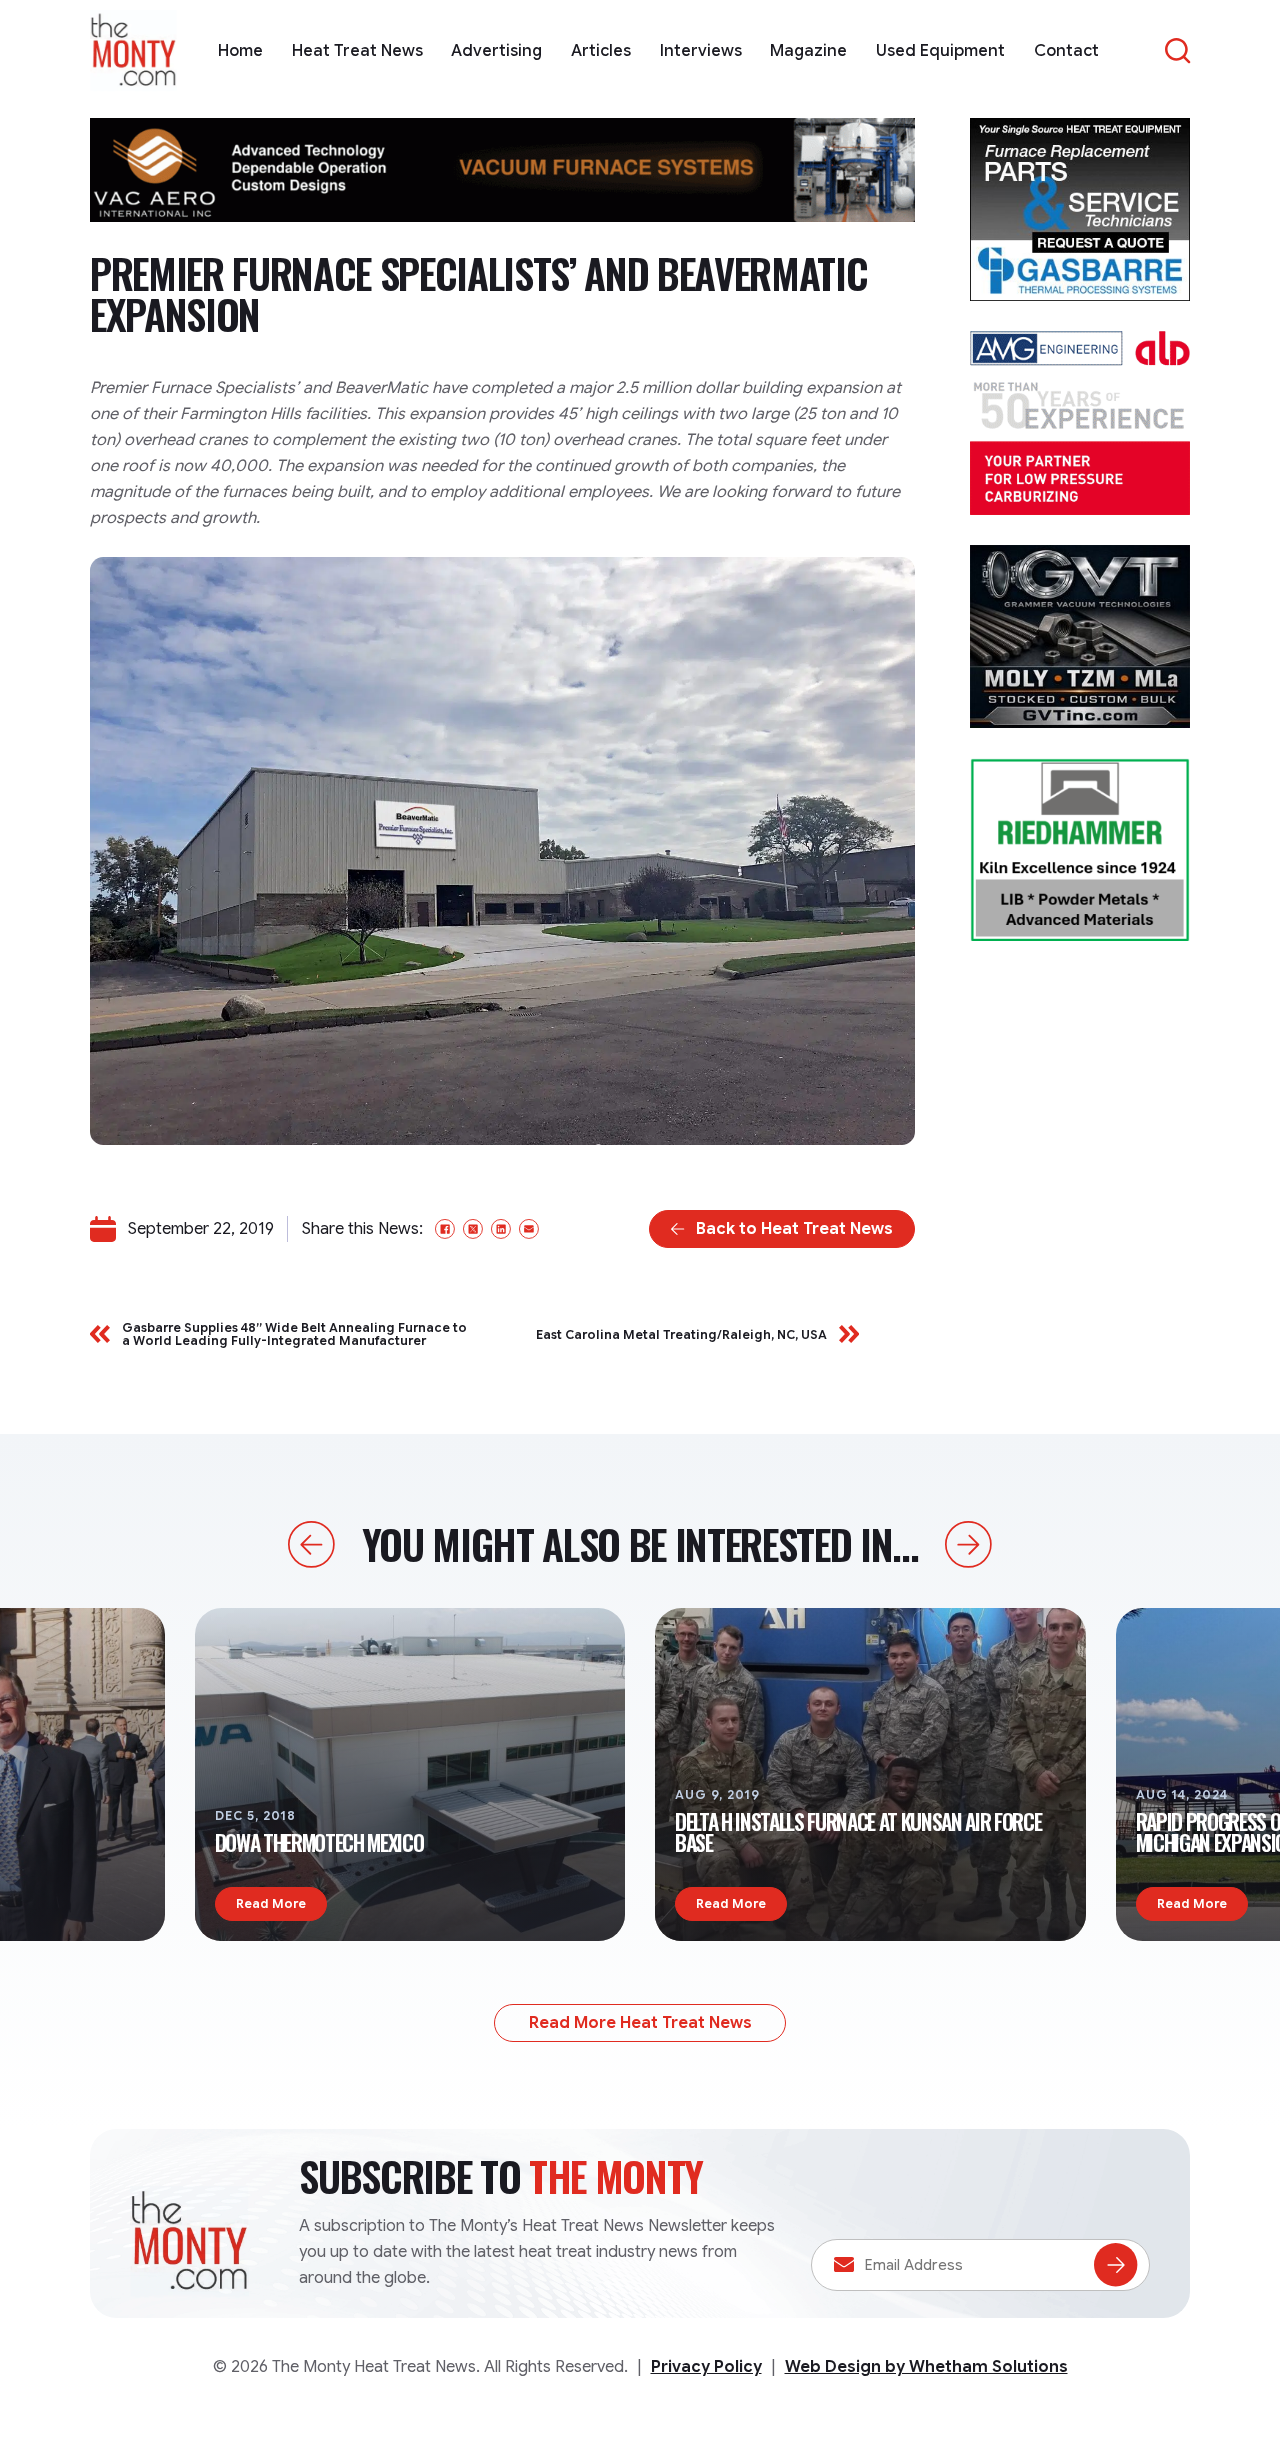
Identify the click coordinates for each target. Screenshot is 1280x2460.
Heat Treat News (357, 51)
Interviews (701, 51)
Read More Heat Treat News (640, 2023)
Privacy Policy (706, 2367)
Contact (1066, 51)
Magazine (808, 51)
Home (240, 51)
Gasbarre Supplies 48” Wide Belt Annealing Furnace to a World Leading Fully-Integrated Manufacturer (294, 1334)
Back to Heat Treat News (794, 1229)
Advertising (496, 51)
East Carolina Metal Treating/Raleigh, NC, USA (681, 1334)
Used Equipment (940, 51)
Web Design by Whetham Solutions (926, 2367)
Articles (601, 51)
